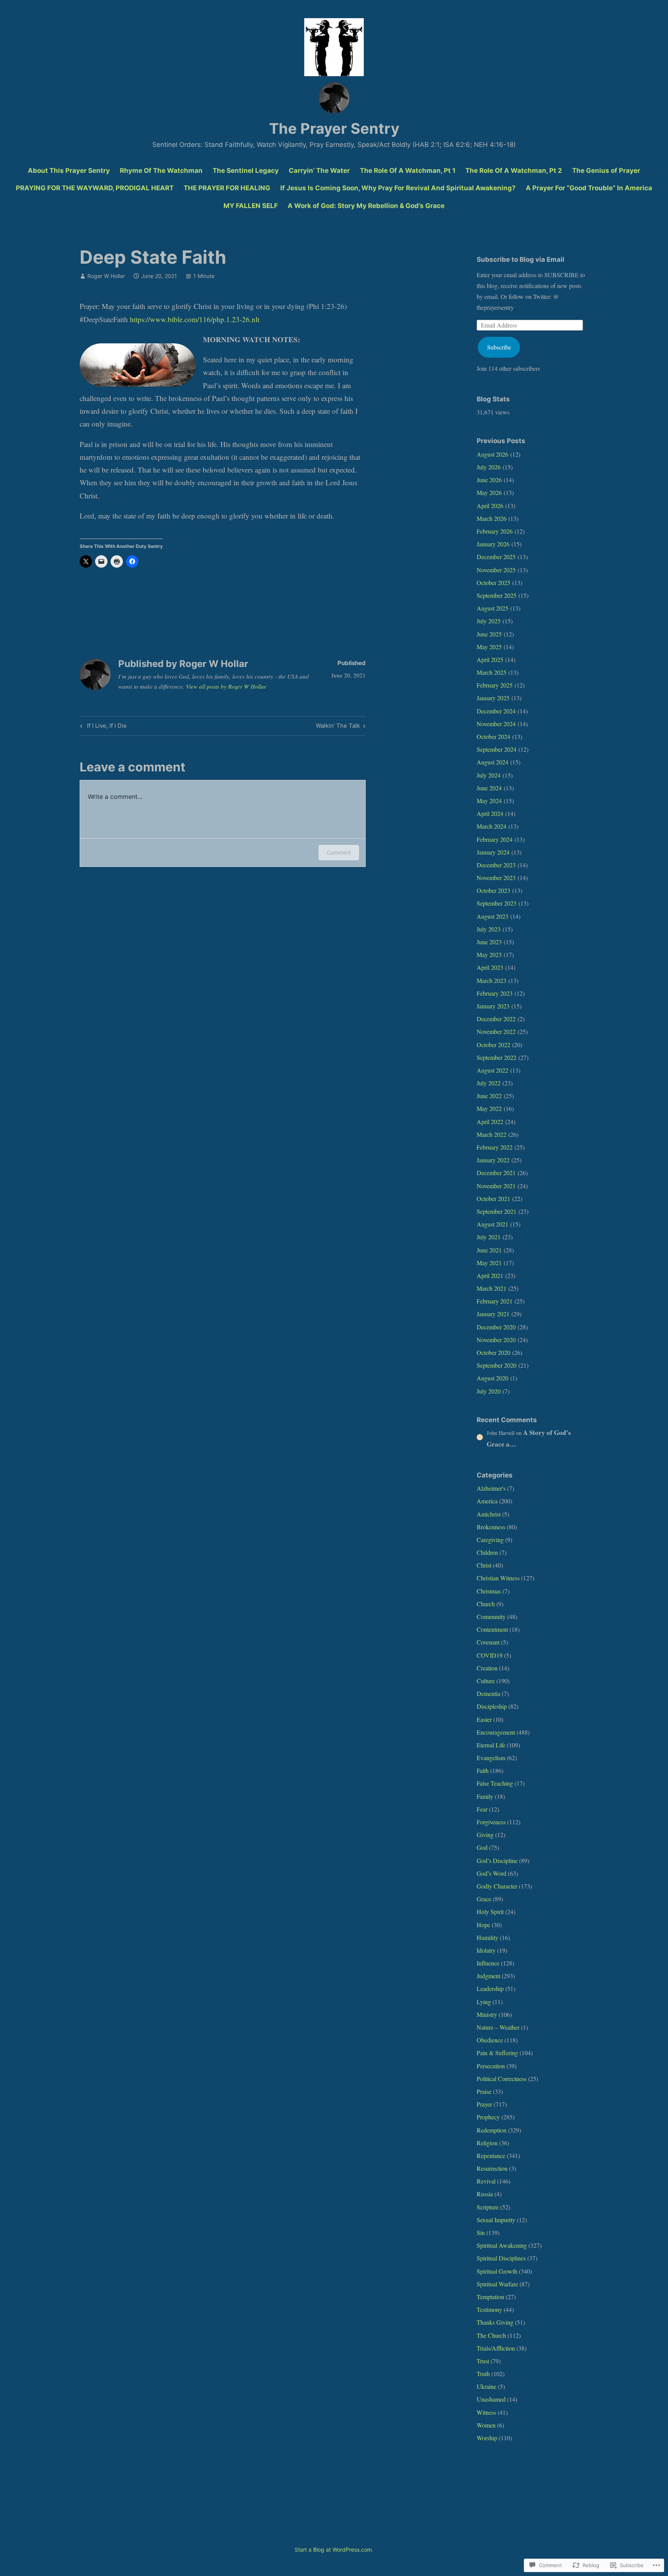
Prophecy (488, 2117)
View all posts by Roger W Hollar (226, 686)
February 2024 (495, 839)
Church (486, 1604)
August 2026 (492, 454)
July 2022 (489, 1083)
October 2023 (493, 890)
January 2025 (493, 698)
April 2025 (490, 659)
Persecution (491, 2066)
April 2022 (490, 1122)
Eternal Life (491, 1745)
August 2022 (492, 1070)
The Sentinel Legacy (246, 171)
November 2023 (496, 878)
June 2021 (489, 1250)
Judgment (488, 1976)
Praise (484, 2091)
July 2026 (489, 467)
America (487, 1501)
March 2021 (492, 1288)
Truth (483, 2374)
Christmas (489, 1591)
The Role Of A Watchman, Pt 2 (514, 171)
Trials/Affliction (496, 2348)
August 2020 (492, 1378)
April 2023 (490, 967)
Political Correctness (502, 2079)
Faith (483, 1770)
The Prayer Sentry (334, 128)
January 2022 (493, 1160)
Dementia (488, 1693)
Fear (482, 1809)
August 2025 (492, 608)
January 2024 (493, 852)
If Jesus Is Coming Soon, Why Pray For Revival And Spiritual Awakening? (398, 188)
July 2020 (489, 1391)
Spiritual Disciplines (501, 2258)
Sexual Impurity (496, 2220)
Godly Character (497, 1886)
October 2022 (493, 1045)
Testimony (489, 2309)
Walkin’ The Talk (338, 727)
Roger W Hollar (106, 276)
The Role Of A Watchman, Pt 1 (408, 171)
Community (491, 1616)
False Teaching (495, 1783)
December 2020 (496, 1327)
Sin (481, 2232)
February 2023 (495, 993)
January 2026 (493, 544)
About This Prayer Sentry (69, 171)
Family (485, 1796)
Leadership (490, 1988)
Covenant (488, 1642)
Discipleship (492, 1706)
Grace (484, 1899)
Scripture (488, 2207)
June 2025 (489, 634)
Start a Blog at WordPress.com (333, 2550)
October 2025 (493, 583)
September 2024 (497, 749)
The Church (491, 2335)
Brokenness (491, 1527)
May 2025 (489, 647)
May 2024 (489, 801)
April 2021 (490, 1275)
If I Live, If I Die (102, 727)
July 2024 (489, 775)
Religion (487, 2143)
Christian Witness (498, 1578)
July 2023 (489, 929)
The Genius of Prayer (606, 171)
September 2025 (497, 595)
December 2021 (496, 1173)
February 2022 (495, 1147)
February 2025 (495, 685)
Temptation (490, 2297)
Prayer (484, 2104)
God (482, 1847)
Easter (484, 1719)
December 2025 (496, 557)
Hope (483, 1925)
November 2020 (496, 1340)
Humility (487, 1937)
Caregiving (490, 1540)
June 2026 (489, 480)
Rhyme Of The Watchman (161, 171)
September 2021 (497, 1211)
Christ (484, 1565)
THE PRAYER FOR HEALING (227, 188)
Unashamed (491, 2399)
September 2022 (497, 1057)
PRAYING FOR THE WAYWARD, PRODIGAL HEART (95, 188)
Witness (486, 2412)
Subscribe (499, 347)
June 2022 (489, 1096)
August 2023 (492, 916)
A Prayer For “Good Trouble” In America (589, 188)
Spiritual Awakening (502, 2245)
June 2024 (489, 788)
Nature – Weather (498, 2027)
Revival (486, 2181)
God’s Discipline (497, 1860)
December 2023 (496, 865)
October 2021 (493, 1198)
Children (487, 1552)
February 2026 (495, 531)
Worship (487, 2438)
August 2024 (492, 762)
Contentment (492, 1629)
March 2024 (492, 826)
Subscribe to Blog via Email (521, 259)
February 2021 (495, 1301)
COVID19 (490, 1655)
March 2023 (492, 980)
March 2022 (492, 1134)
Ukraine (487, 2386)
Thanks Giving (495, 2322)
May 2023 (489, 954)
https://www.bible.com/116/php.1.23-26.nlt (195, 319)
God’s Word (492, 1873)
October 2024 (493, 736)
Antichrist (489, 1514)
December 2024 (496, 711)
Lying (484, 2002)
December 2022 (496, 1019)
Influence (488, 1963)
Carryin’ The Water (319, 171)
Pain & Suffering (497, 2053)
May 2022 (489, 1108)
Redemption (492, 2130)
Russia (485, 2194)
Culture (486, 1681)
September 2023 (497, 903)
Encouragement (496, 1732)
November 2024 (496, 724)
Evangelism (491, 1758)
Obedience (490, 2040)
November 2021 (496, 1186)
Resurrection (492, 2168)
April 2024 (490, 813)
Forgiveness (491, 1822)
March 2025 (492, 672)
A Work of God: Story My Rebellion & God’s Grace (366, 206)
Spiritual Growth (497, 2271)
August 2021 (492, 1224)
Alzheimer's (491, 1488)
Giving (485, 1835)
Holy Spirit (490, 1912)
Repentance (491, 2155)
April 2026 (490, 506)
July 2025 (489, 621)
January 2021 (493, 1314)
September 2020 (497, 1365)
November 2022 (496, 1031)
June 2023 (489, 942)
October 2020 (493, 1352)
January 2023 (493, 1006)
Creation (487, 1668)
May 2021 (489, 1263)
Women (486, 2425)
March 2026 (492, 518)
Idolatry (486, 1950)
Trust (483, 2361)
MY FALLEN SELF (251, 206)
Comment (339, 852)
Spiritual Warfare (497, 2284)
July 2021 (489, 1237)
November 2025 (496, 570)
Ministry (487, 2014)
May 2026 (489, 492)
